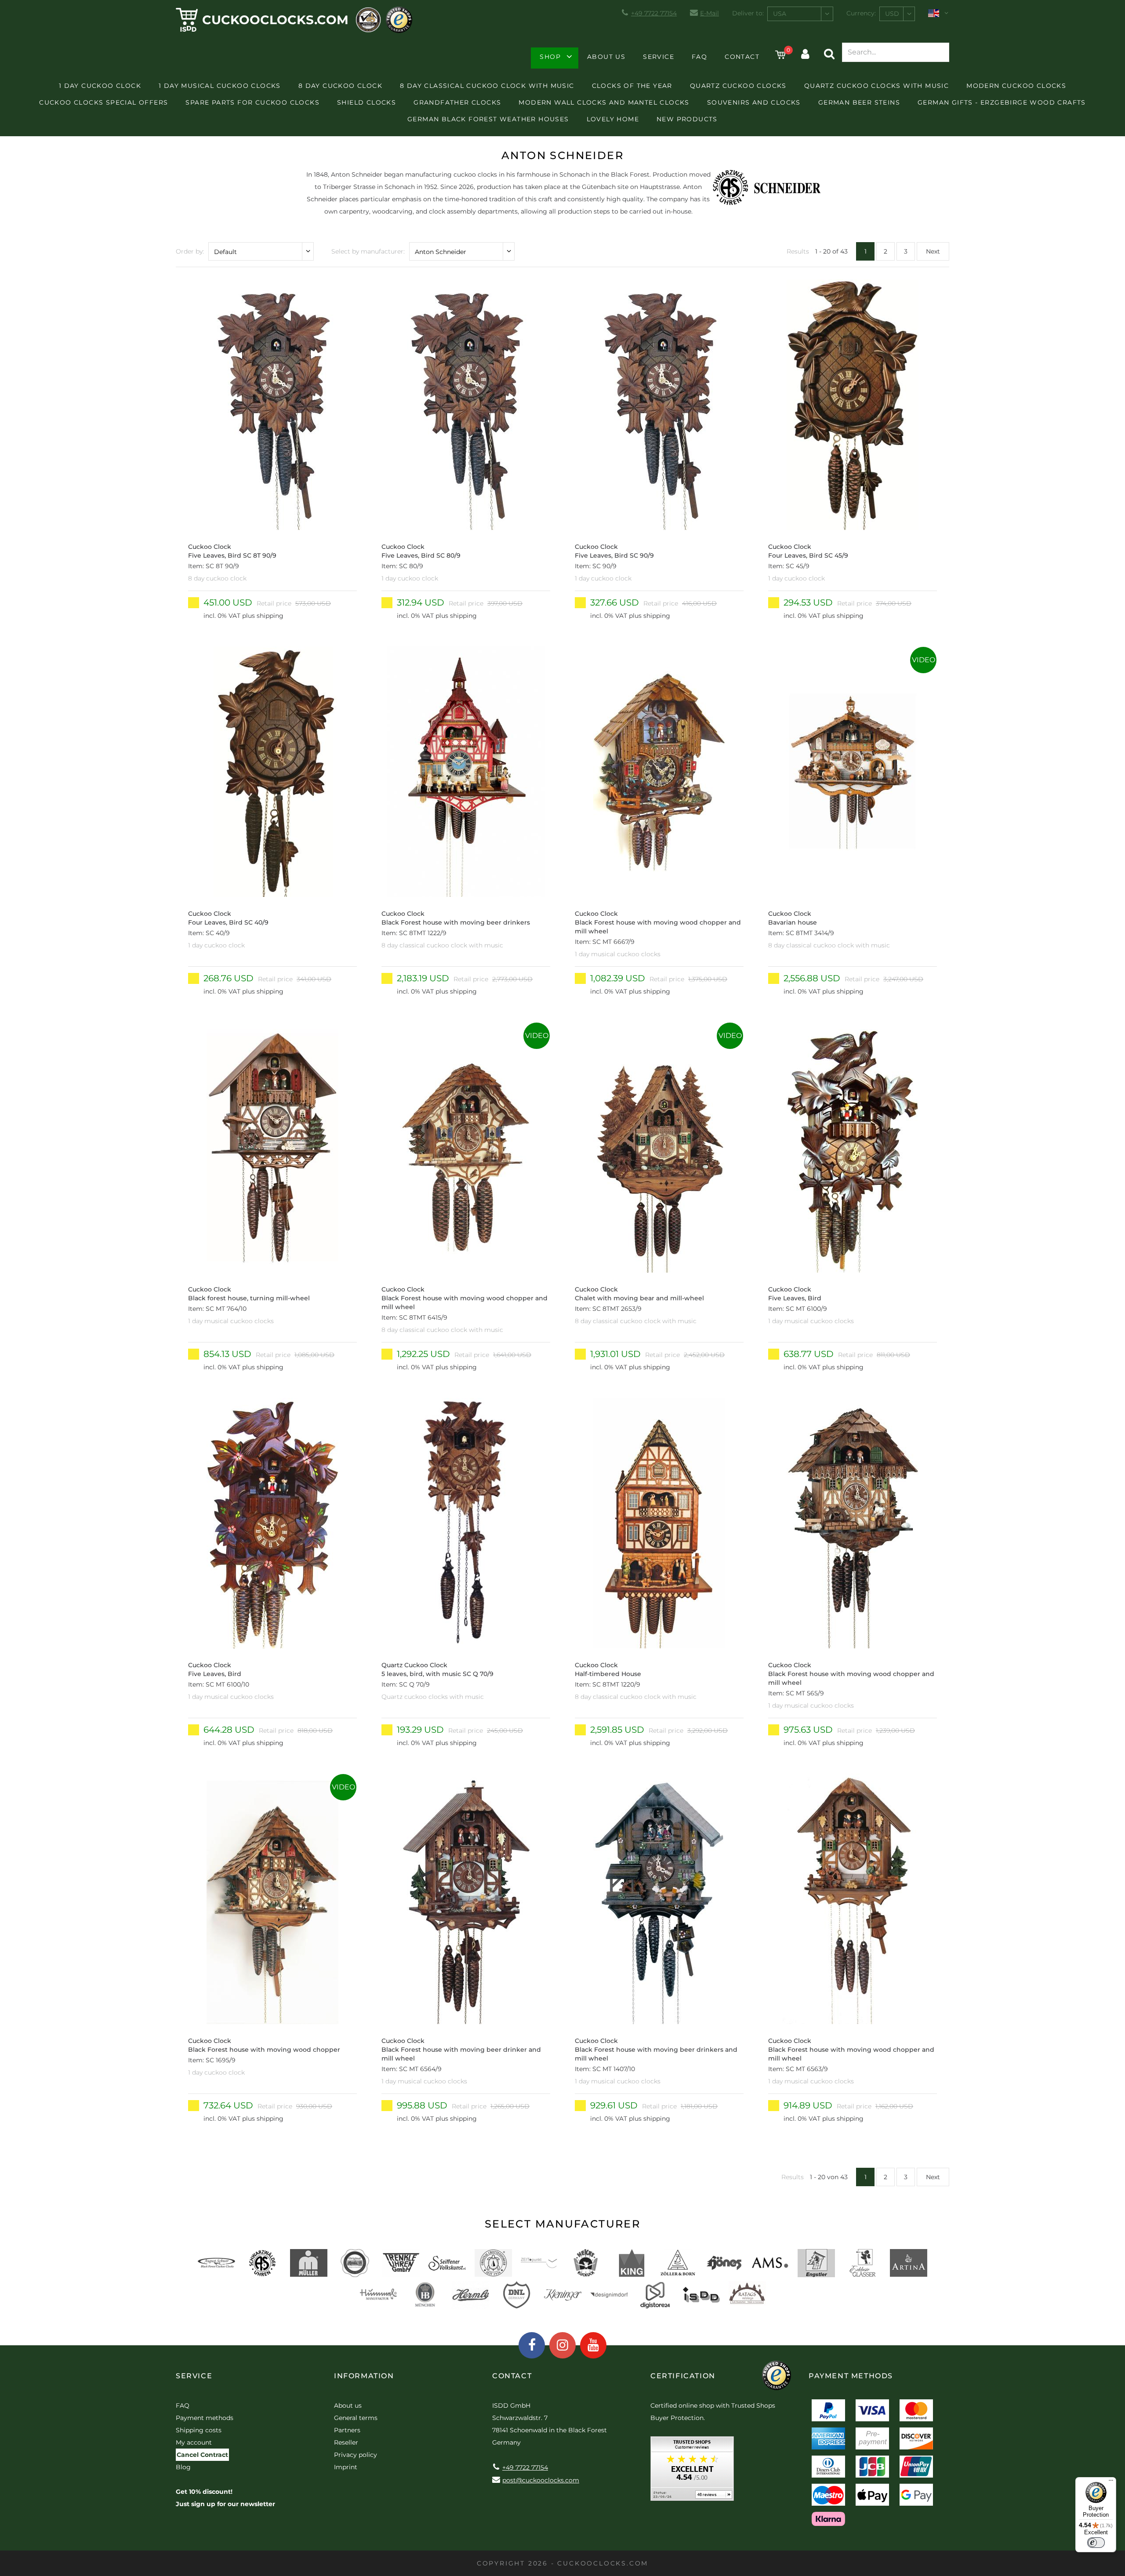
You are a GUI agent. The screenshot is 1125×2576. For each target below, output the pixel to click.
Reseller (346, 2442)
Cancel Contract (202, 2455)
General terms (356, 2418)
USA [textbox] (780, 14)
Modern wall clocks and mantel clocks (604, 102)
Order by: (190, 251)
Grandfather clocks (457, 102)
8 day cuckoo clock (340, 86)
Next (933, 251)
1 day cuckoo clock (100, 86)
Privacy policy (356, 2455)
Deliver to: (748, 13)
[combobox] (800, 14)
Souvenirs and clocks (754, 102)
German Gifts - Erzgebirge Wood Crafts (1002, 102)
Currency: (861, 13)
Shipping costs (199, 2430)
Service (659, 57)
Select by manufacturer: (368, 251)
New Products (687, 119)
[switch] (1096, 2543)
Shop (550, 57)
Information (364, 2376)
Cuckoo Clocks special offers (103, 102)
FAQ (699, 57)
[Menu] (1111, 2482)
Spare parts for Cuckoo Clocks (252, 102)
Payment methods (205, 2418)
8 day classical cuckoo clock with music (487, 86)
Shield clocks (367, 102)
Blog (183, 2467)
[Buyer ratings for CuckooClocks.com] (692, 2472)
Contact (742, 57)
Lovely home (613, 119)
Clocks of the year (632, 86)
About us (606, 57)
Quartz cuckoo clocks (738, 86)
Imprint (346, 2467)
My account (194, 2442)
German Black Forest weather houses (488, 119)
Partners (347, 2430)
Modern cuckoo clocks (1016, 86)
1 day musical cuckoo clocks (220, 86)
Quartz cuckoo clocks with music (876, 86)
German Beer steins (859, 102)
